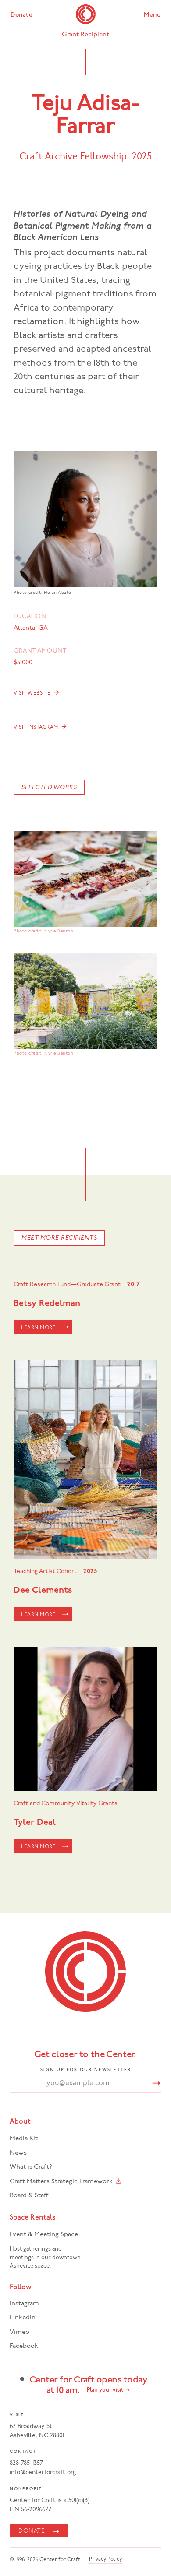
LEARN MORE (38, 1328)
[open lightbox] (85, 879)
